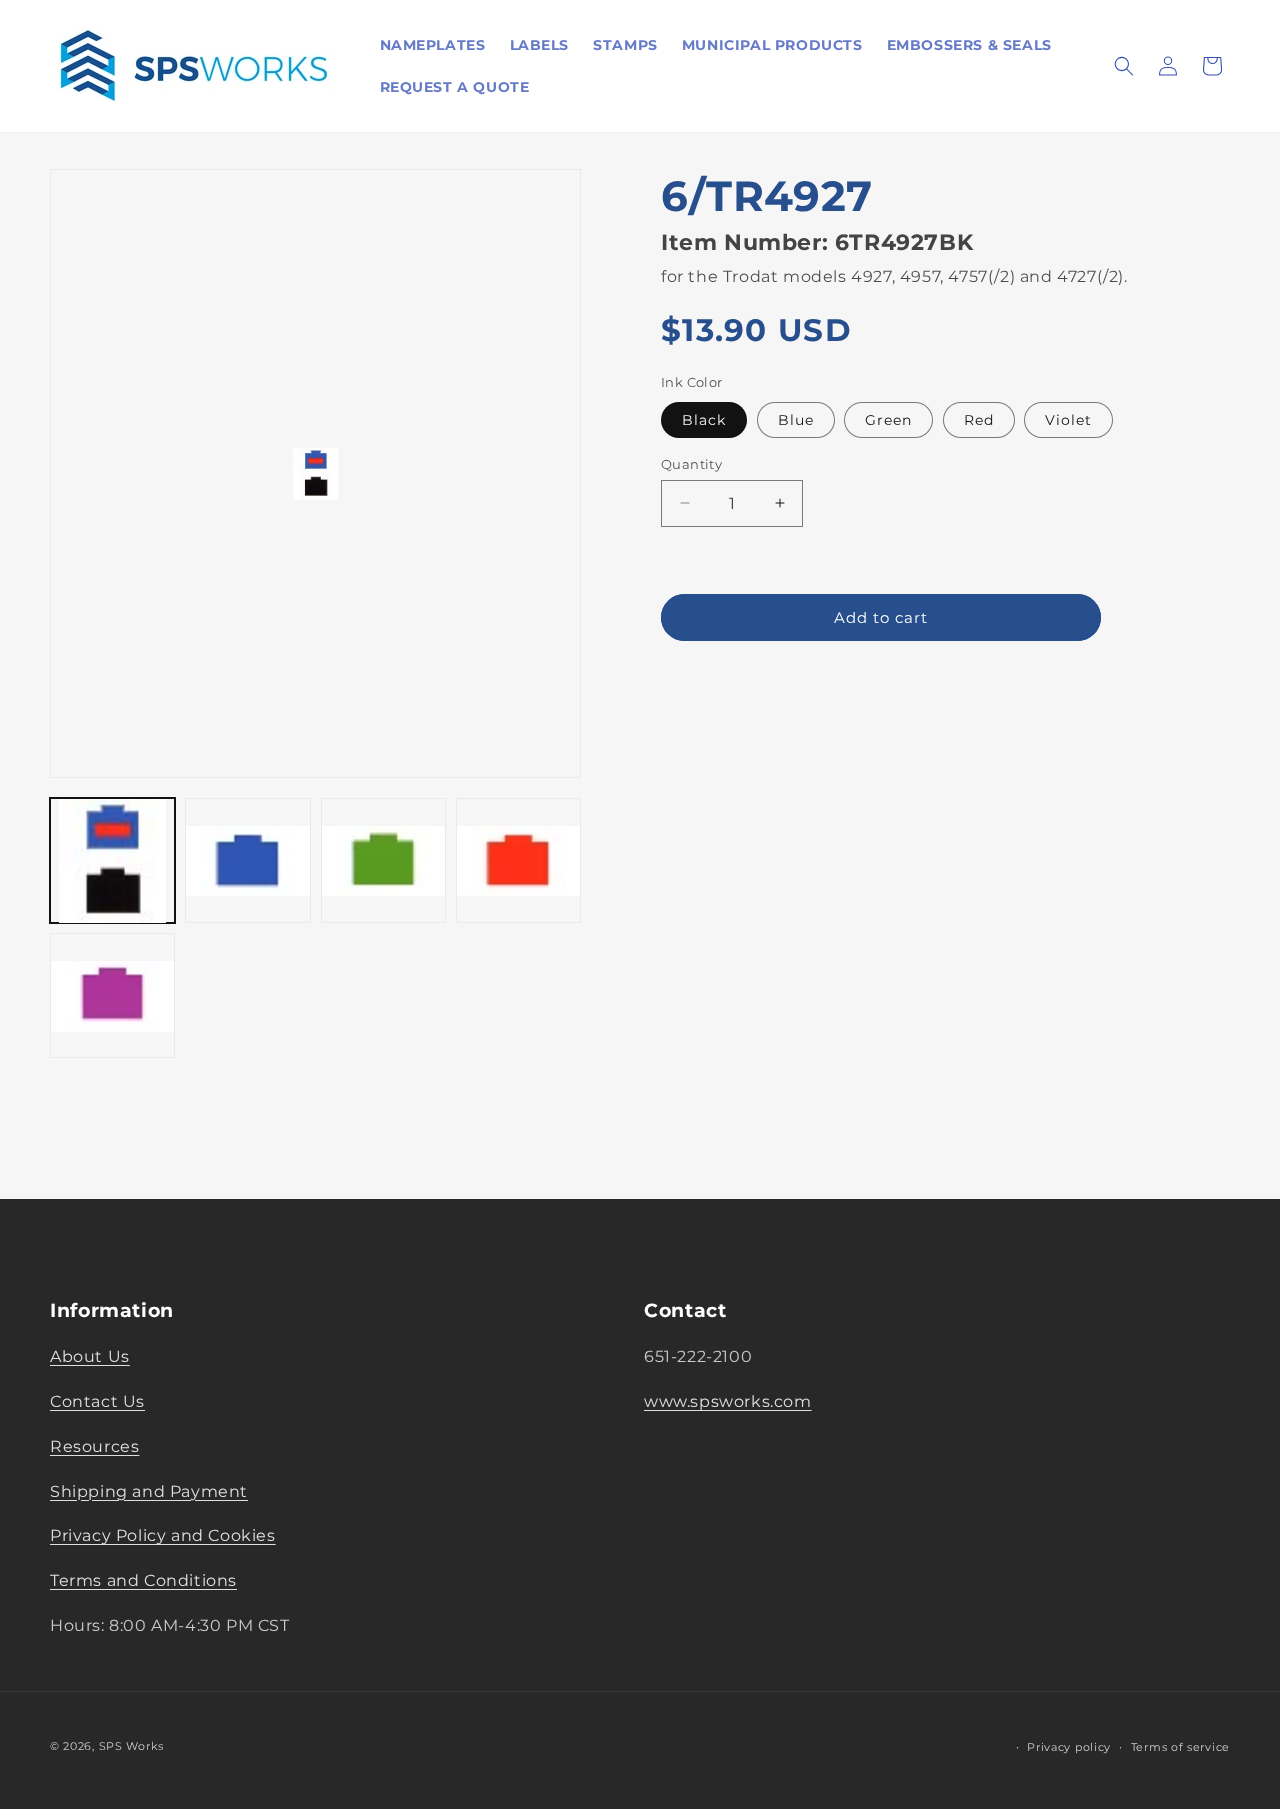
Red (979, 419)
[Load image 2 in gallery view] (247, 860)
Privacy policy (1069, 1747)
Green (888, 419)
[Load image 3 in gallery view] (383, 860)
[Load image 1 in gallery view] (112, 860)
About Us (90, 1356)
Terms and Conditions (143, 1580)
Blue (796, 419)
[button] (1124, 66)
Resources (94, 1446)
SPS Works (131, 1746)
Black (704, 419)
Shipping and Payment (149, 1491)
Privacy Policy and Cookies (163, 1535)
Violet (1068, 419)
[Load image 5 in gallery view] (112, 996)
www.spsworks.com (728, 1401)
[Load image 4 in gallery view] (518, 860)
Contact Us (97, 1401)
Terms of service (1180, 1747)
